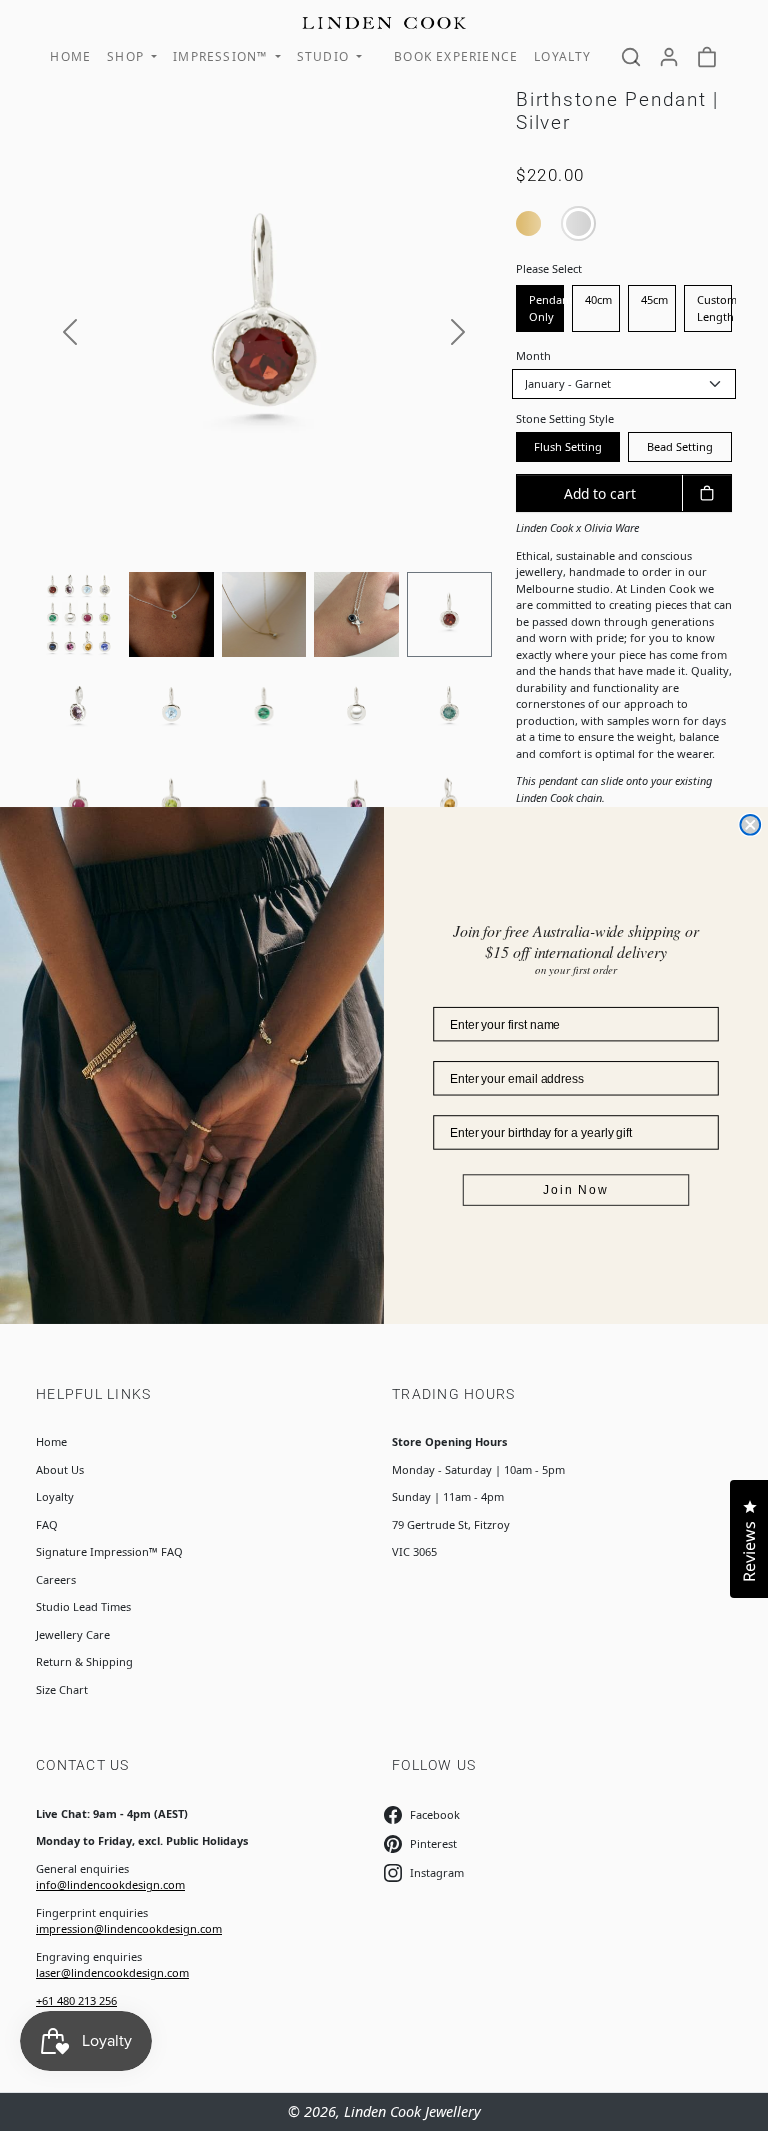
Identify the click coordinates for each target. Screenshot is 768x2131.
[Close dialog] (750, 825)
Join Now (576, 1190)
